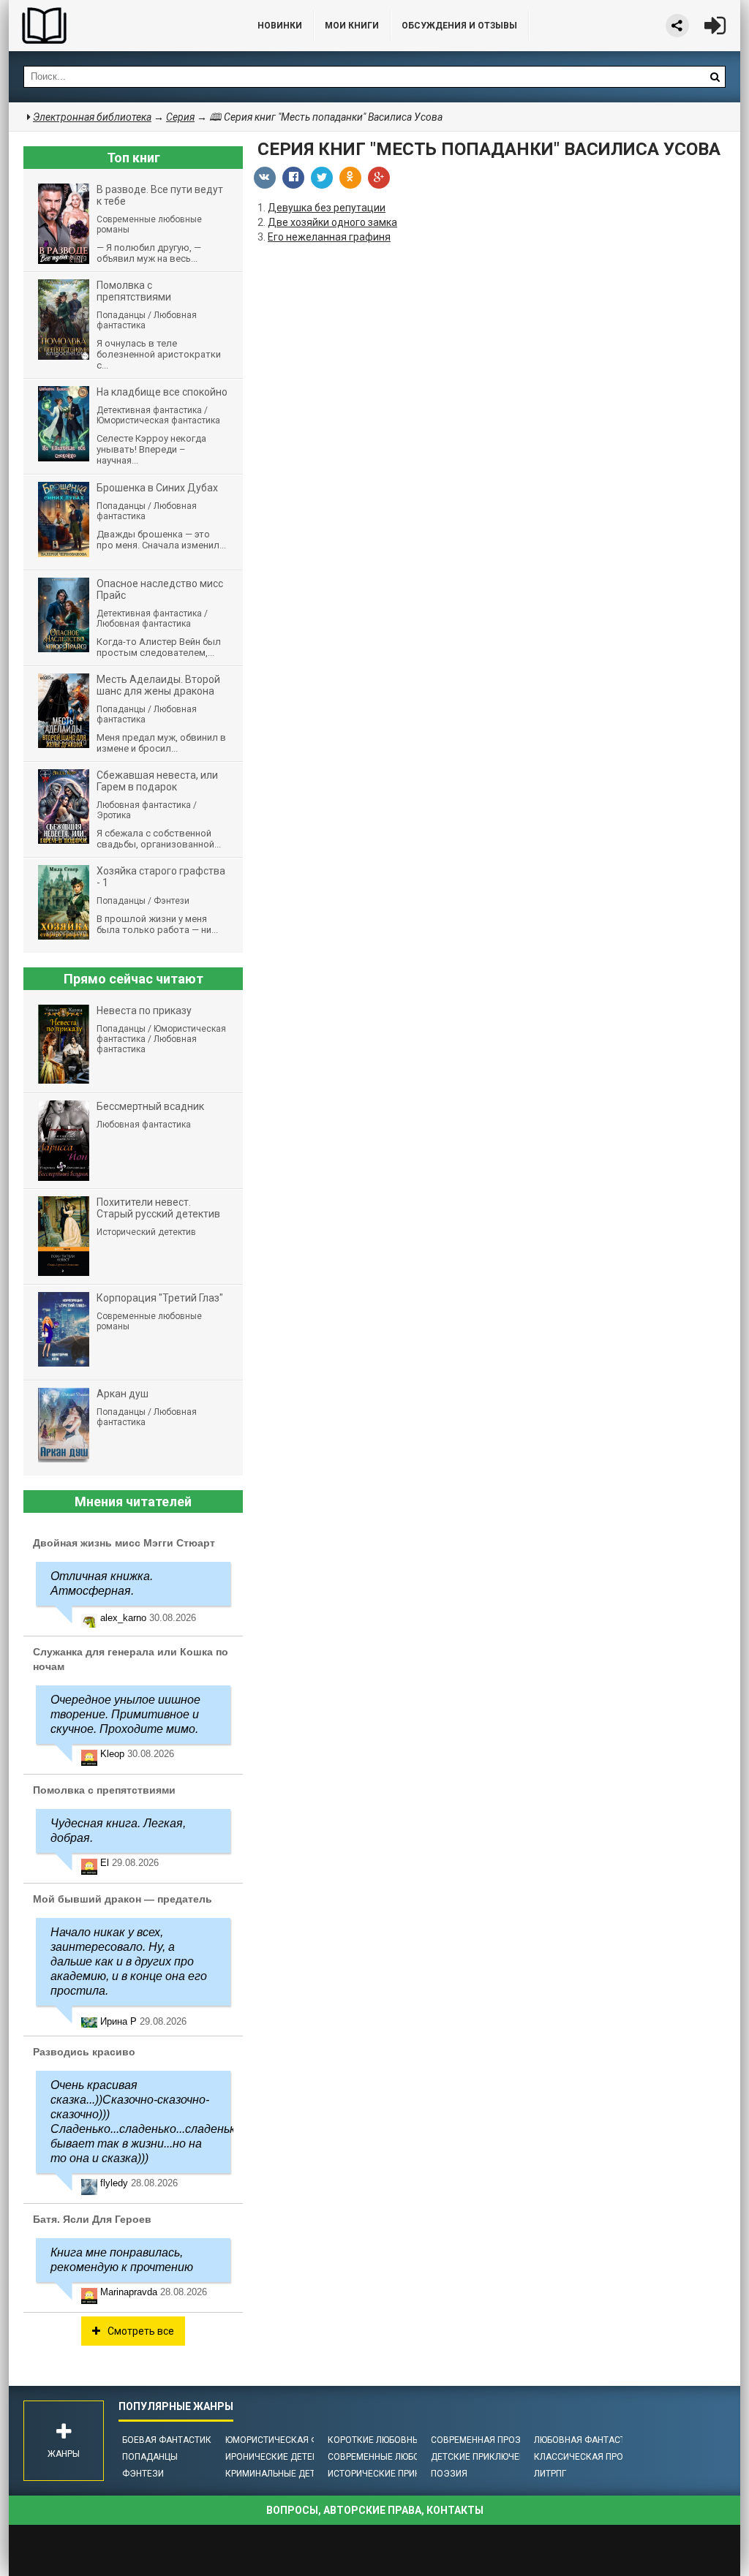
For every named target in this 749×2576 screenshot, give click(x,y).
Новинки (280, 26)
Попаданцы (150, 2457)
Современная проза (479, 2440)
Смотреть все (141, 2331)
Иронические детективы (284, 2457)
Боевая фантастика (170, 2440)
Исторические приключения (395, 2474)
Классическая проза (584, 2457)
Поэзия (449, 2474)
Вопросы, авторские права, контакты (375, 2510)
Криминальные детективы (288, 2474)
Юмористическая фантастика (297, 2440)
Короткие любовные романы (396, 2440)
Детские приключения (484, 2457)
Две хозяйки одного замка (332, 222)
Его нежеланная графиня (329, 237)
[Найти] (715, 77)
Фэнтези (143, 2474)
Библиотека (118, 26)
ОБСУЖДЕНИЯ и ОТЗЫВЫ (459, 26)
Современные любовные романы (406, 2457)
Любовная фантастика (588, 2440)
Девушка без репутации (327, 208)
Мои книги (352, 26)
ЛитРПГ (550, 2474)
